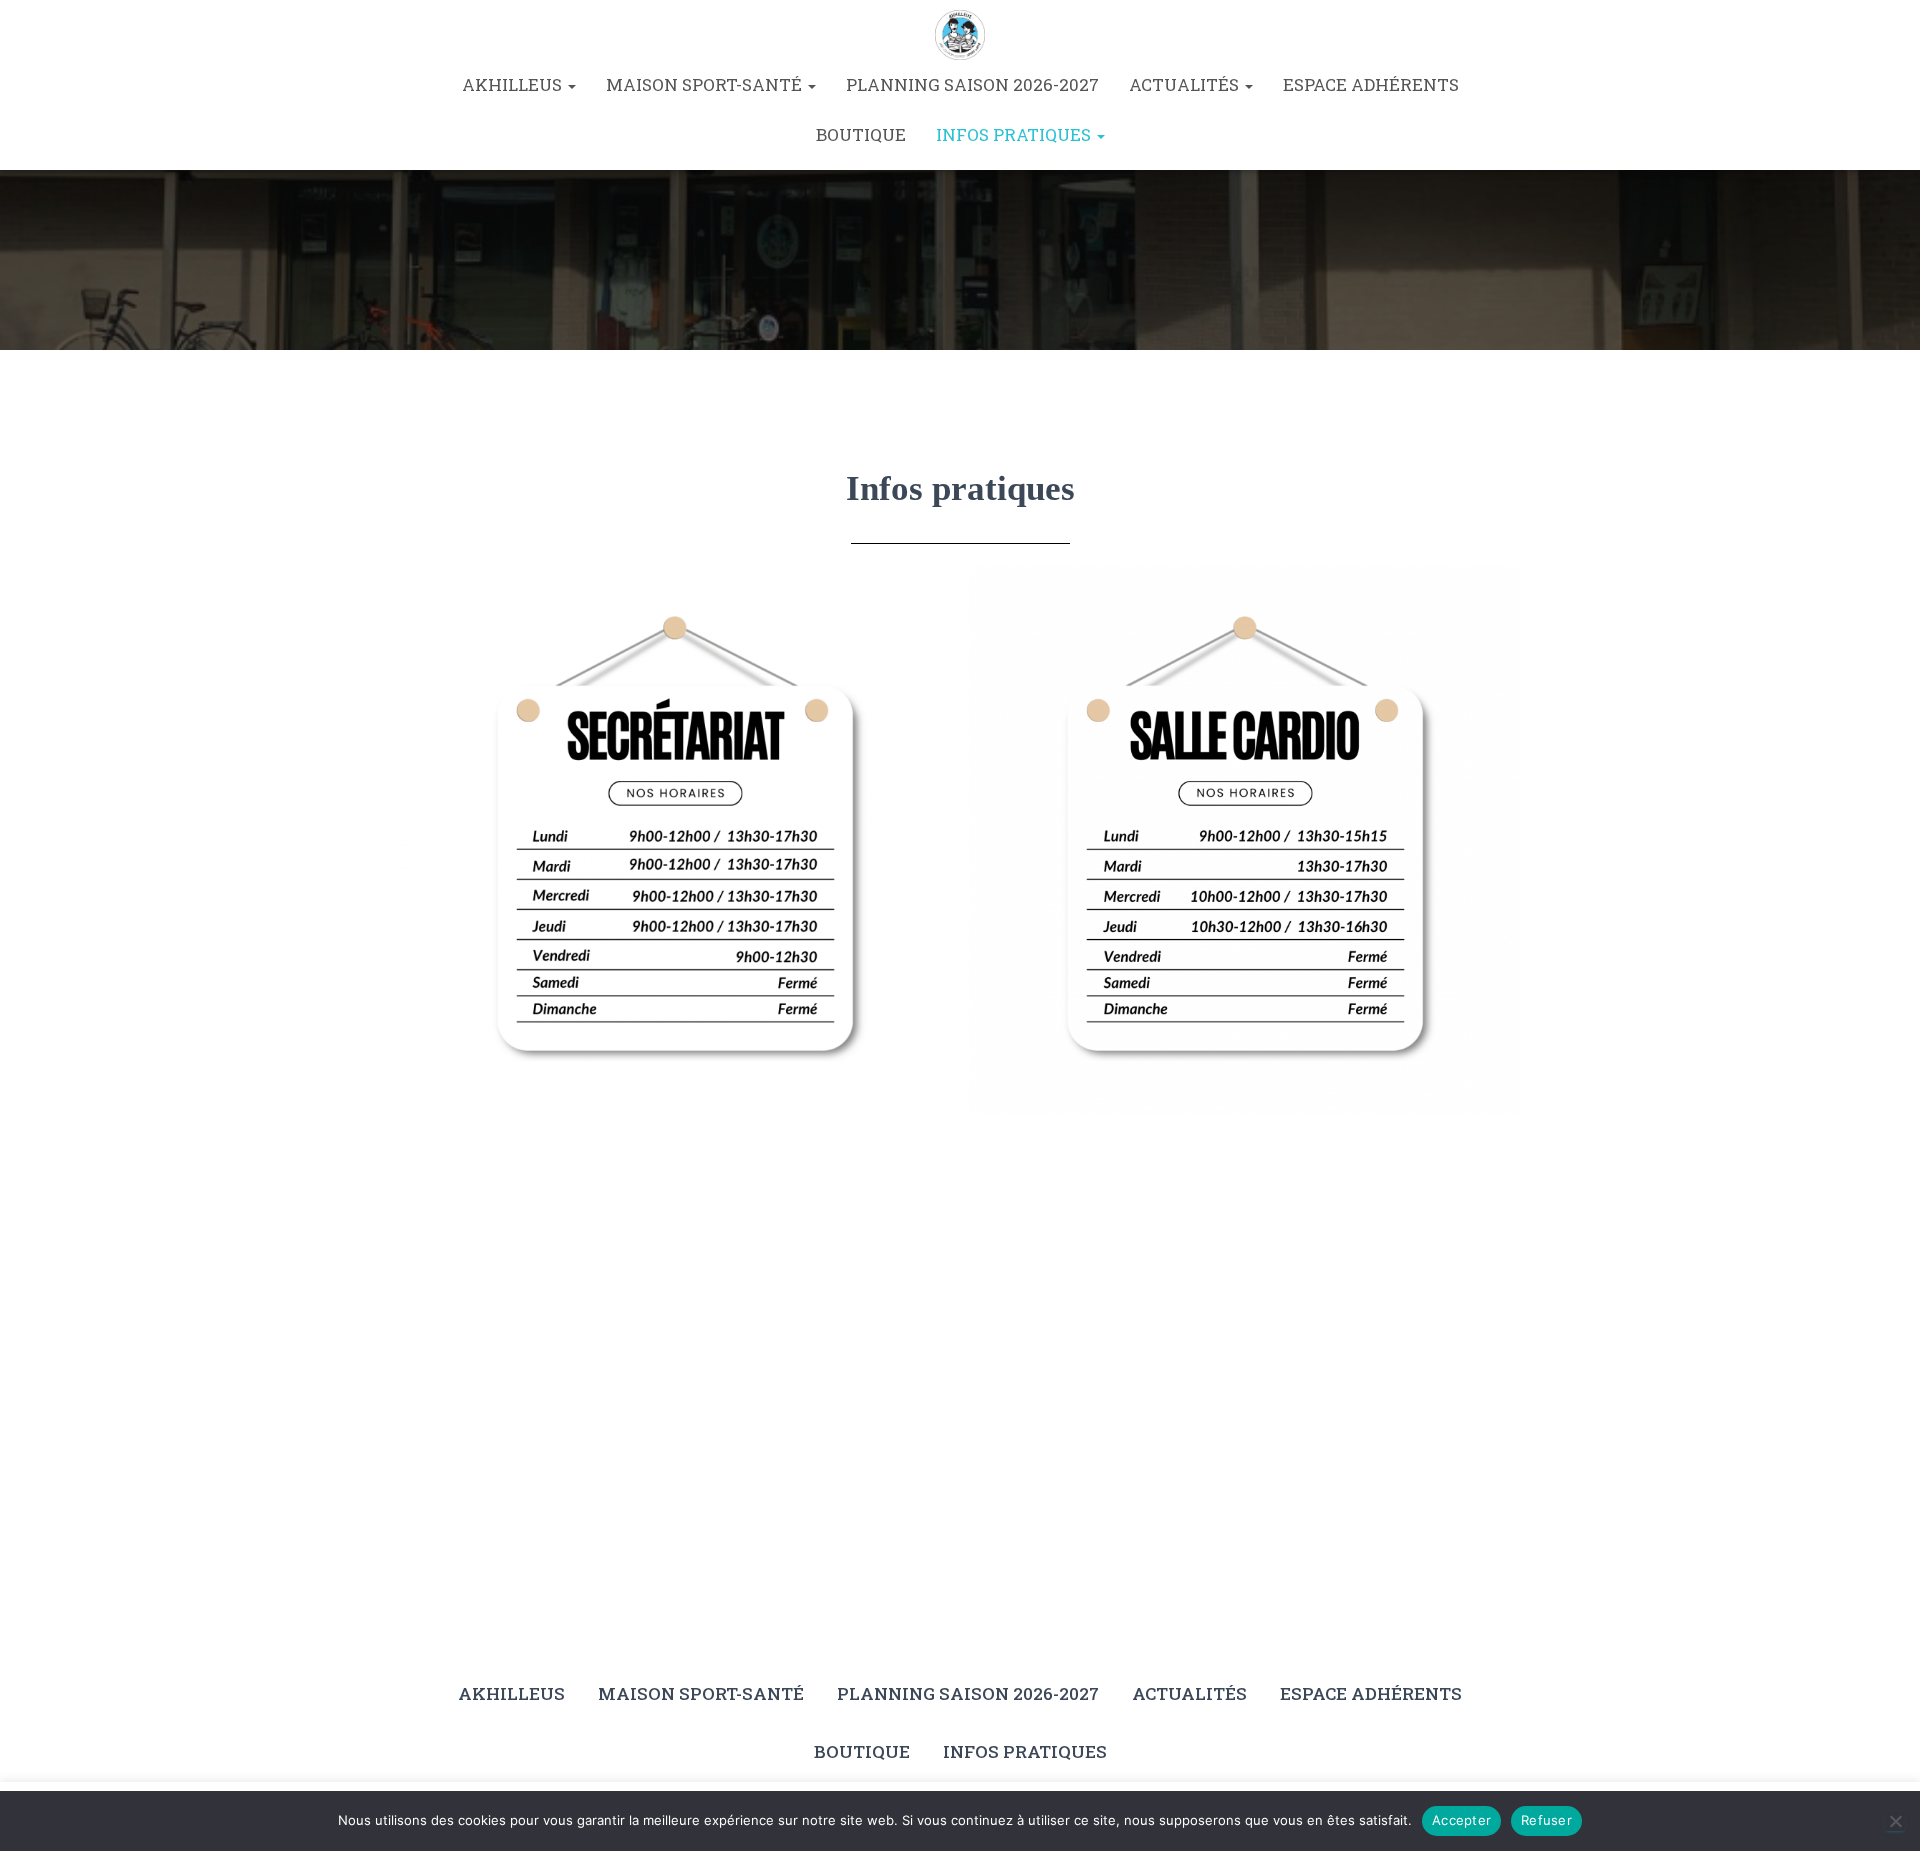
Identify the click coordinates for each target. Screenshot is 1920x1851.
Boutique (861, 134)
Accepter (1461, 1820)
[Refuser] (1895, 1821)
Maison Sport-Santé (706, 84)
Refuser (1546, 1820)
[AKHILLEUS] (960, 35)
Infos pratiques (1015, 134)
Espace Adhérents (1371, 84)
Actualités (1186, 84)
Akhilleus (514, 84)
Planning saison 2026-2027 (972, 84)
